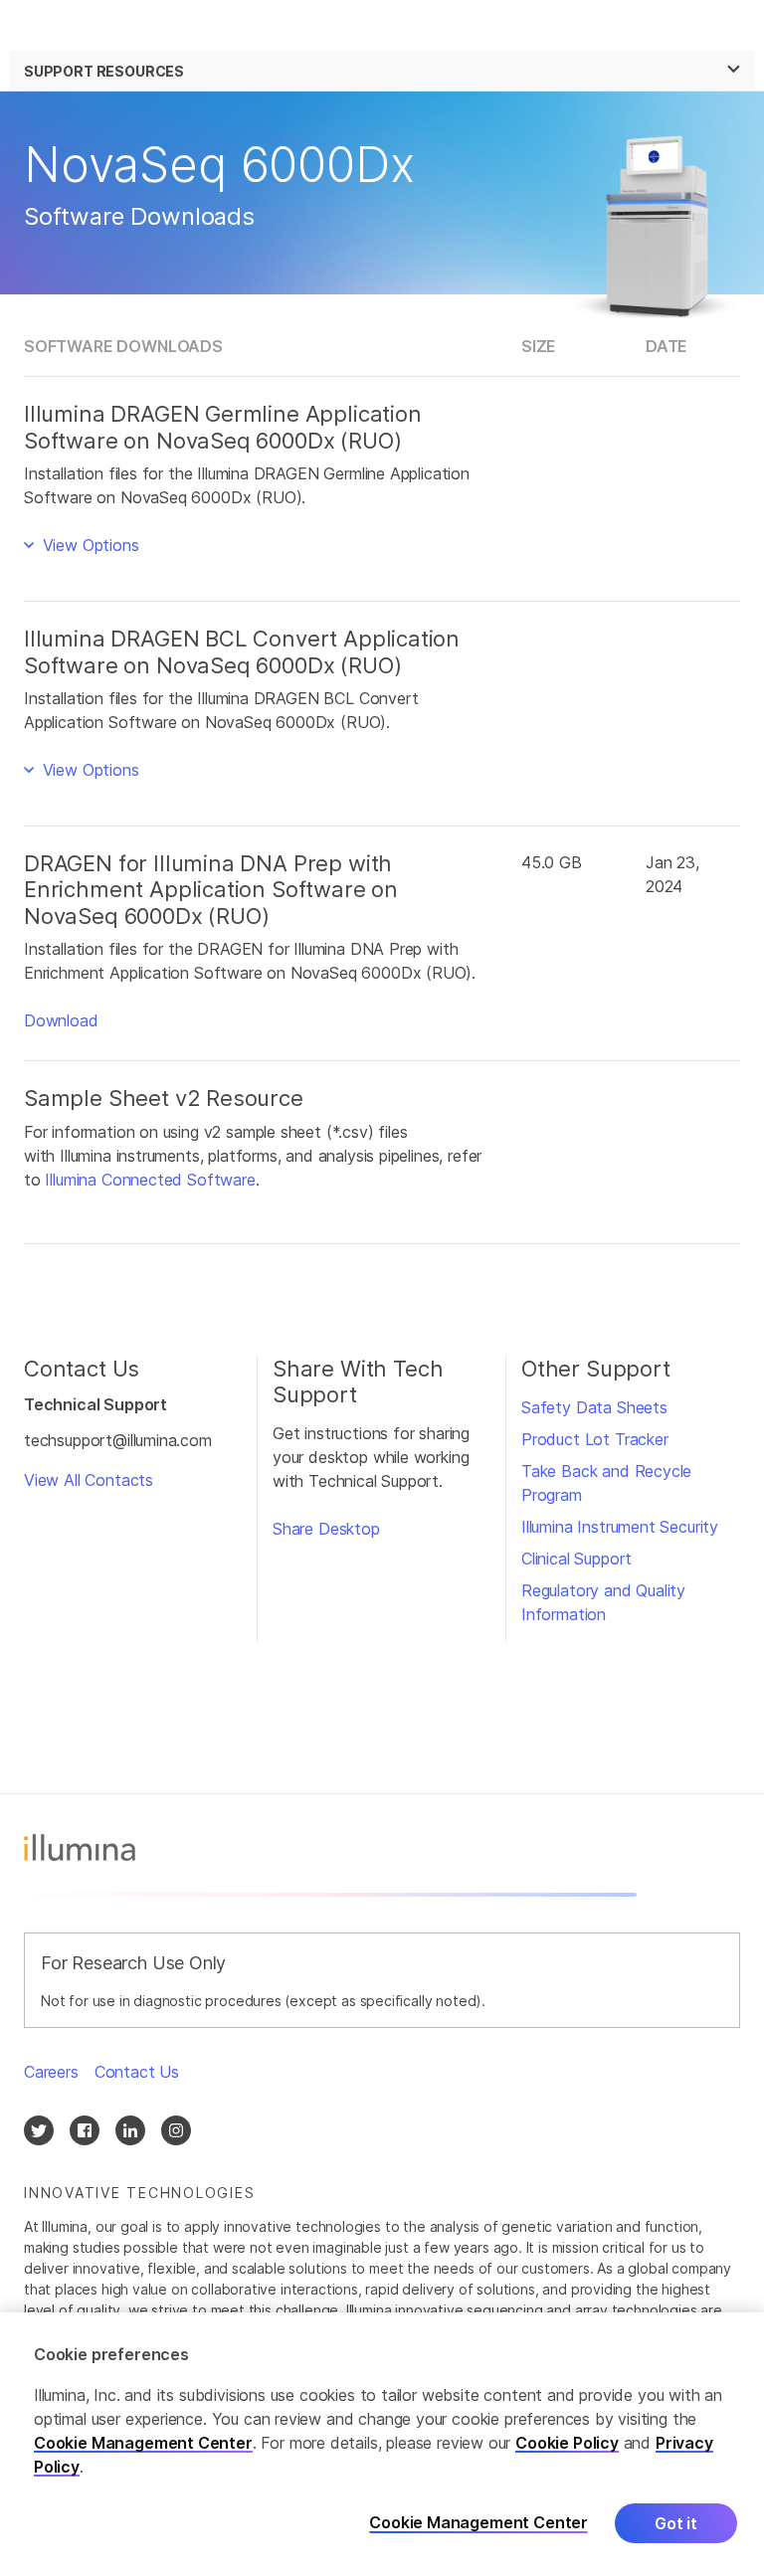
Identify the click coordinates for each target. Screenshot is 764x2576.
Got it (676, 2523)
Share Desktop (326, 1529)
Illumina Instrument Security (620, 1527)
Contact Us (137, 2072)
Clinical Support (576, 1559)
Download (61, 1020)
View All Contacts (89, 1480)
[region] (382, 2444)
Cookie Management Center (143, 2443)
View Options (89, 545)
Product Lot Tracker (595, 1439)
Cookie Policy (567, 2443)
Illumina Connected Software (150, 1180)
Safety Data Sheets (594, 1407)
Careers (51, 2072)
